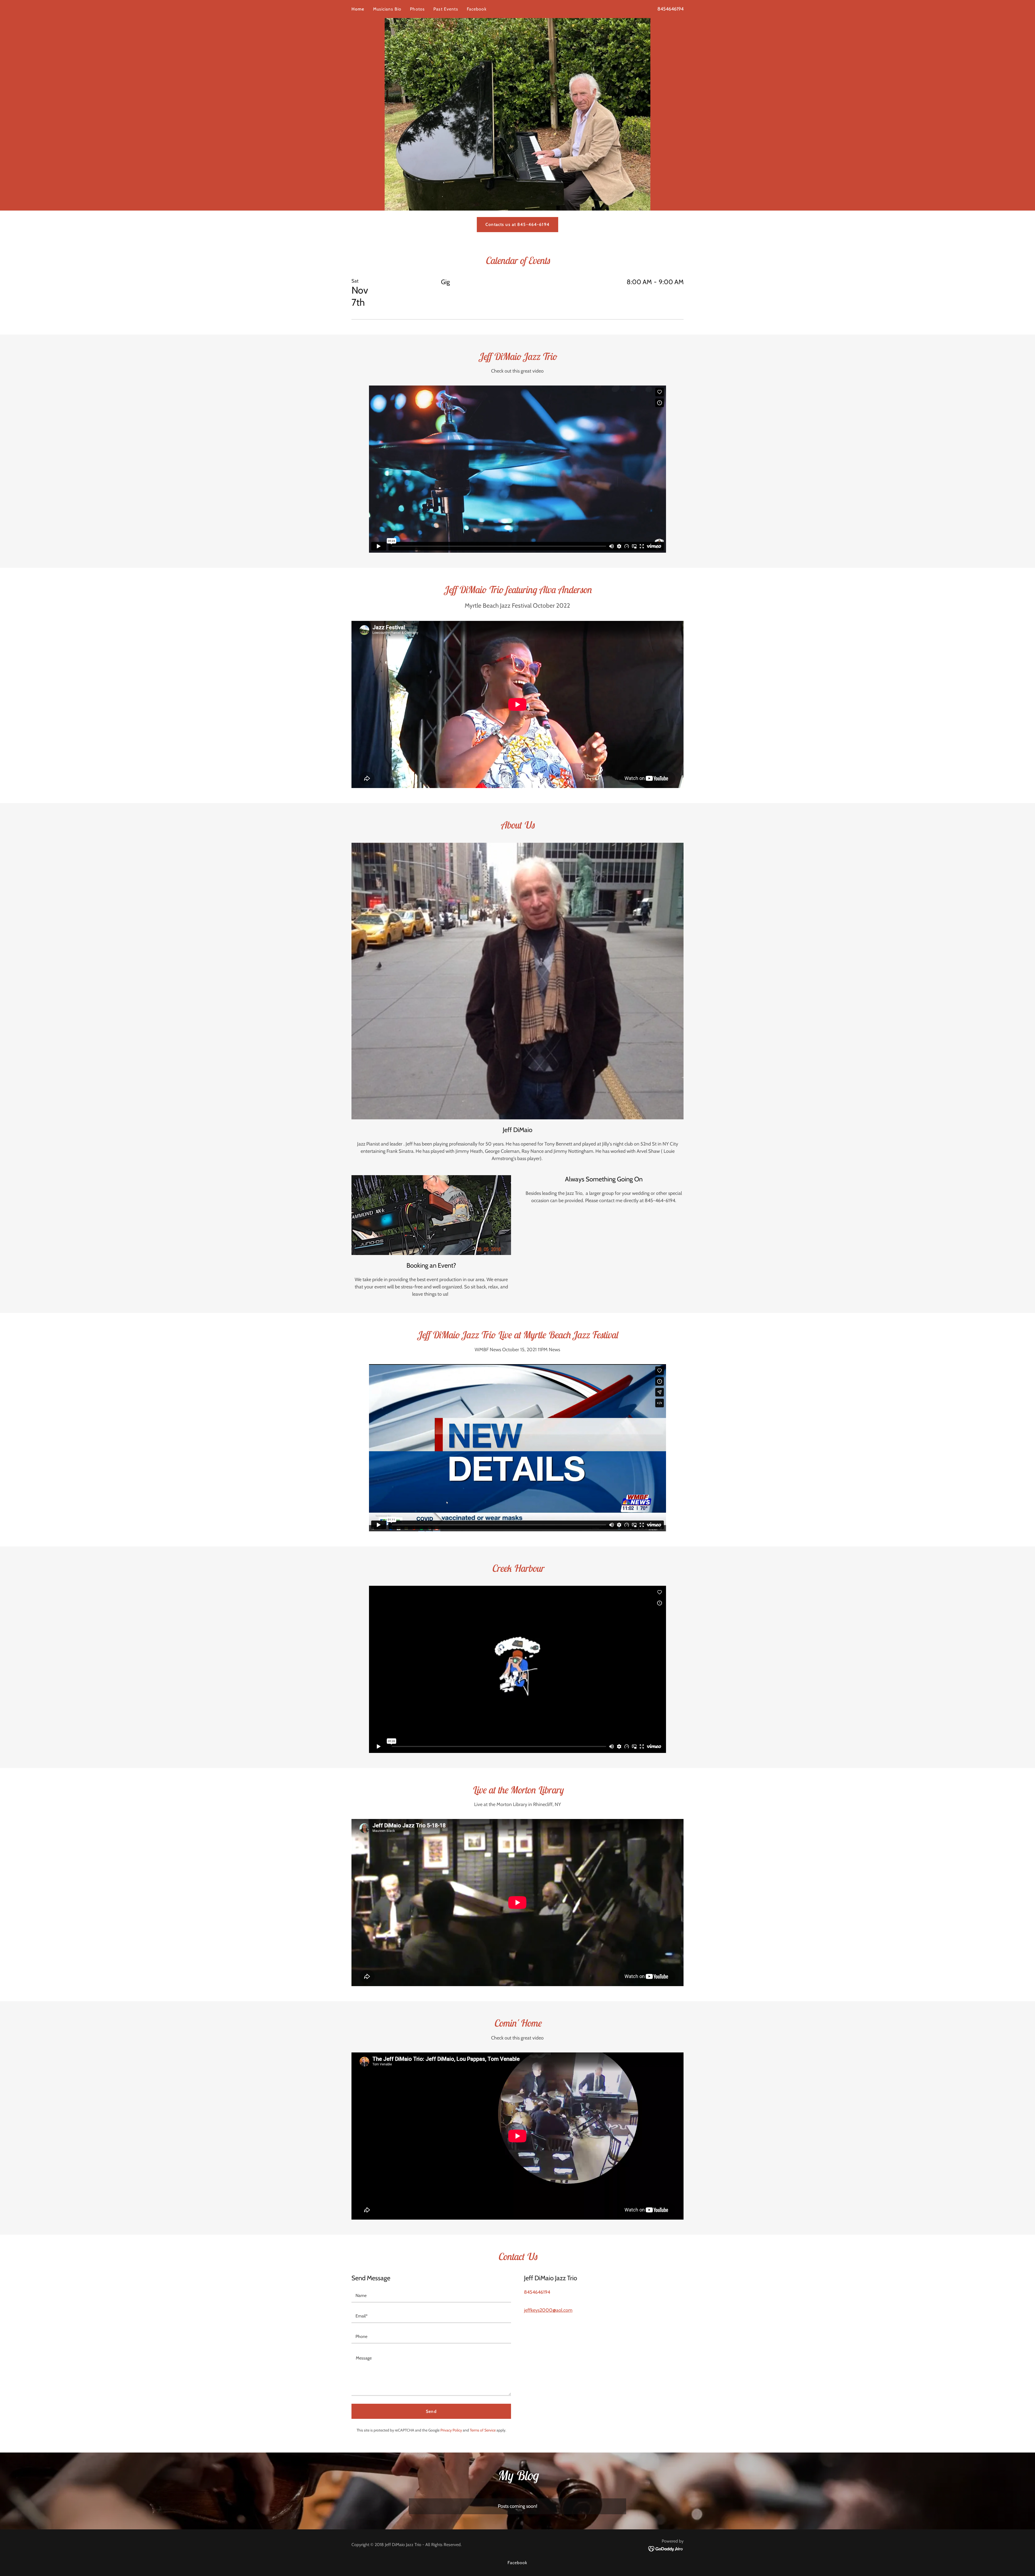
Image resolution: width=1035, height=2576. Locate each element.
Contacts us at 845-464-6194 (517, 224)
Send (431, 2411)
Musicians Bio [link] (387, 9)
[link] (666, 2549)
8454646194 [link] (670, 9)
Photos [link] (417, 9)
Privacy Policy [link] (451, 2430)
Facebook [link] (477, 9)
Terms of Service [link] (483, 2430)
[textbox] (431, 2296)
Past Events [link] (446, 9)
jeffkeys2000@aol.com (548, 2310)
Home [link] (358, 9)
